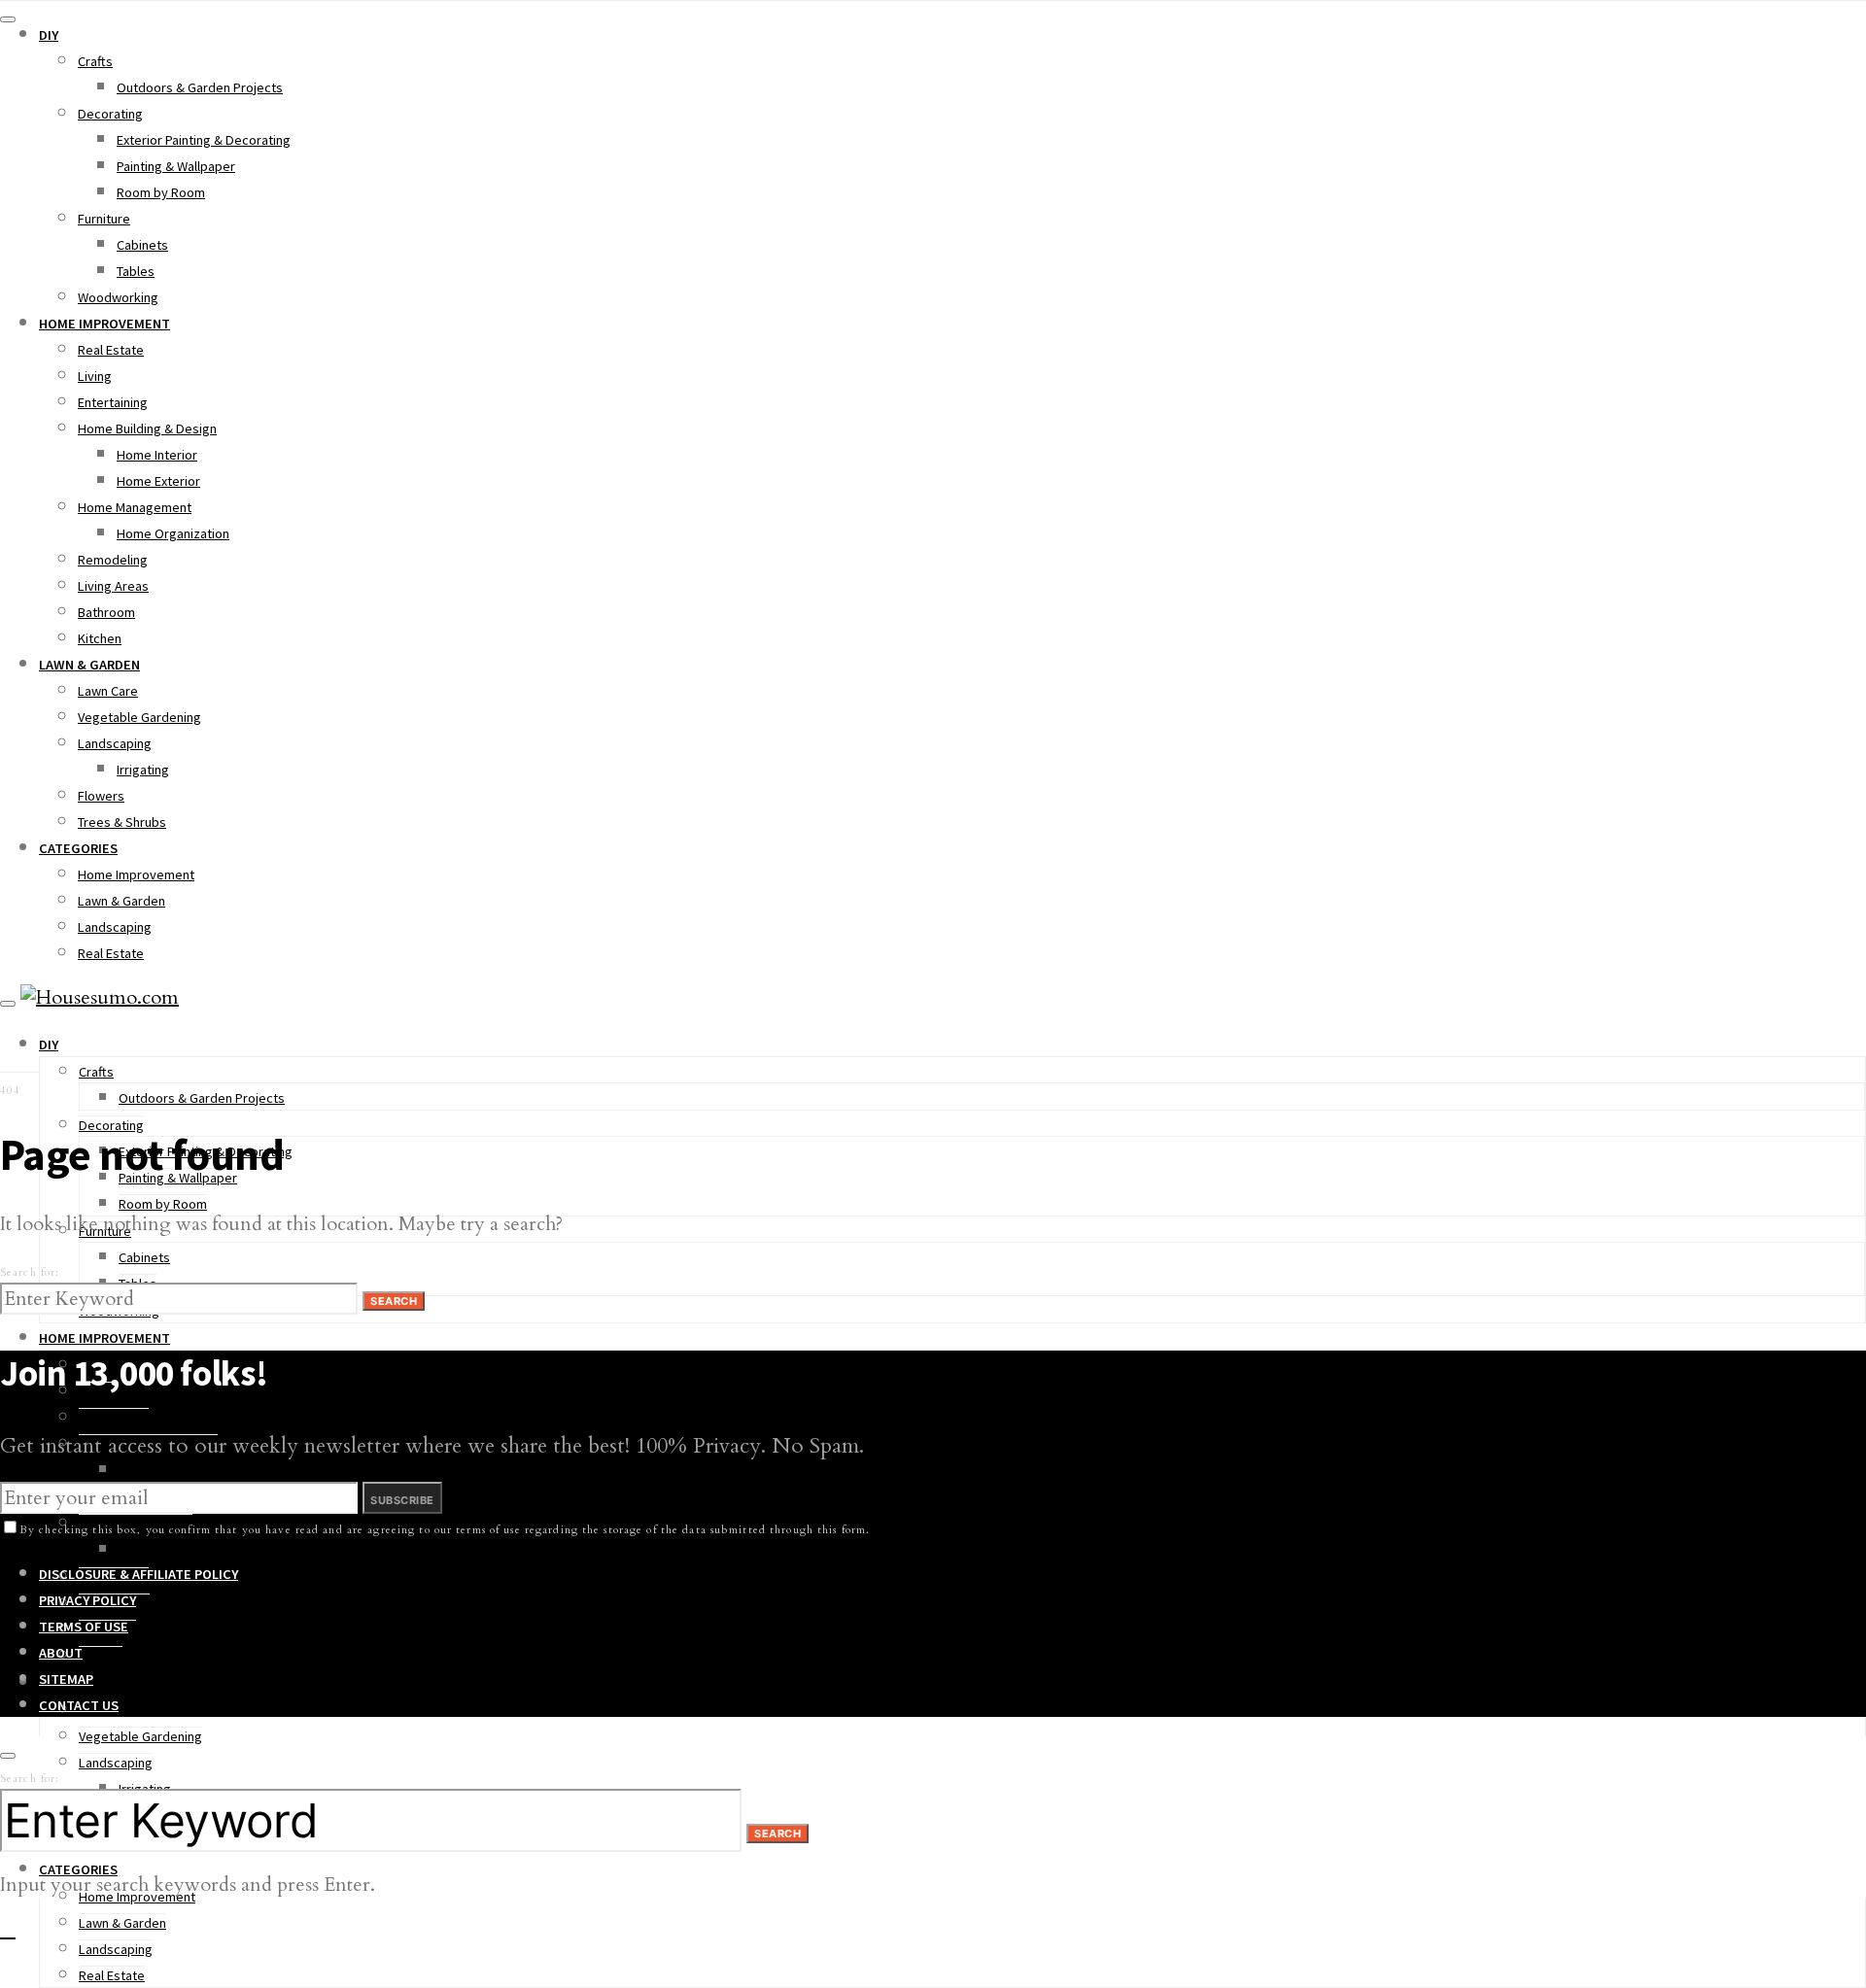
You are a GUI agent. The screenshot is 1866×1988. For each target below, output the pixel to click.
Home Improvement (104, 324)
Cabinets (142, 245)
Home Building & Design (147, 428)
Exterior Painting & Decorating (204, 140)
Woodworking (118, 297)
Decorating (110, 114)
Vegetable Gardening (139, 717)
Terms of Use (84, 1627)
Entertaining (113, 402)
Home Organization (173, 533)
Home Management (135, 507)
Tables (136, 271)
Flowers (101, 796)
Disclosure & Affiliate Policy (138, 1574)
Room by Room (161, 192)
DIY (49, 35)
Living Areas (113, 586)
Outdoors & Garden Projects (200, 87)
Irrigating (143, 770)
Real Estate (111, 350)
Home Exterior (158, 481)
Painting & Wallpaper (176, 166)
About (61, 1653)
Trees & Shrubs (122, 822)
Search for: (30, 1272)
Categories (78, 848)
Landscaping (115, 743)
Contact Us (79, 1705)
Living (95, 376)
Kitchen (100, 638)
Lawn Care (108, 691)
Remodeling (113, 560)
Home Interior (157, 455)
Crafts (95, 61)
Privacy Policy (87, 1600)
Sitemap (66, 1679)
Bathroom (106, 612)
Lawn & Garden (89, 665)
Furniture (104, 219)
